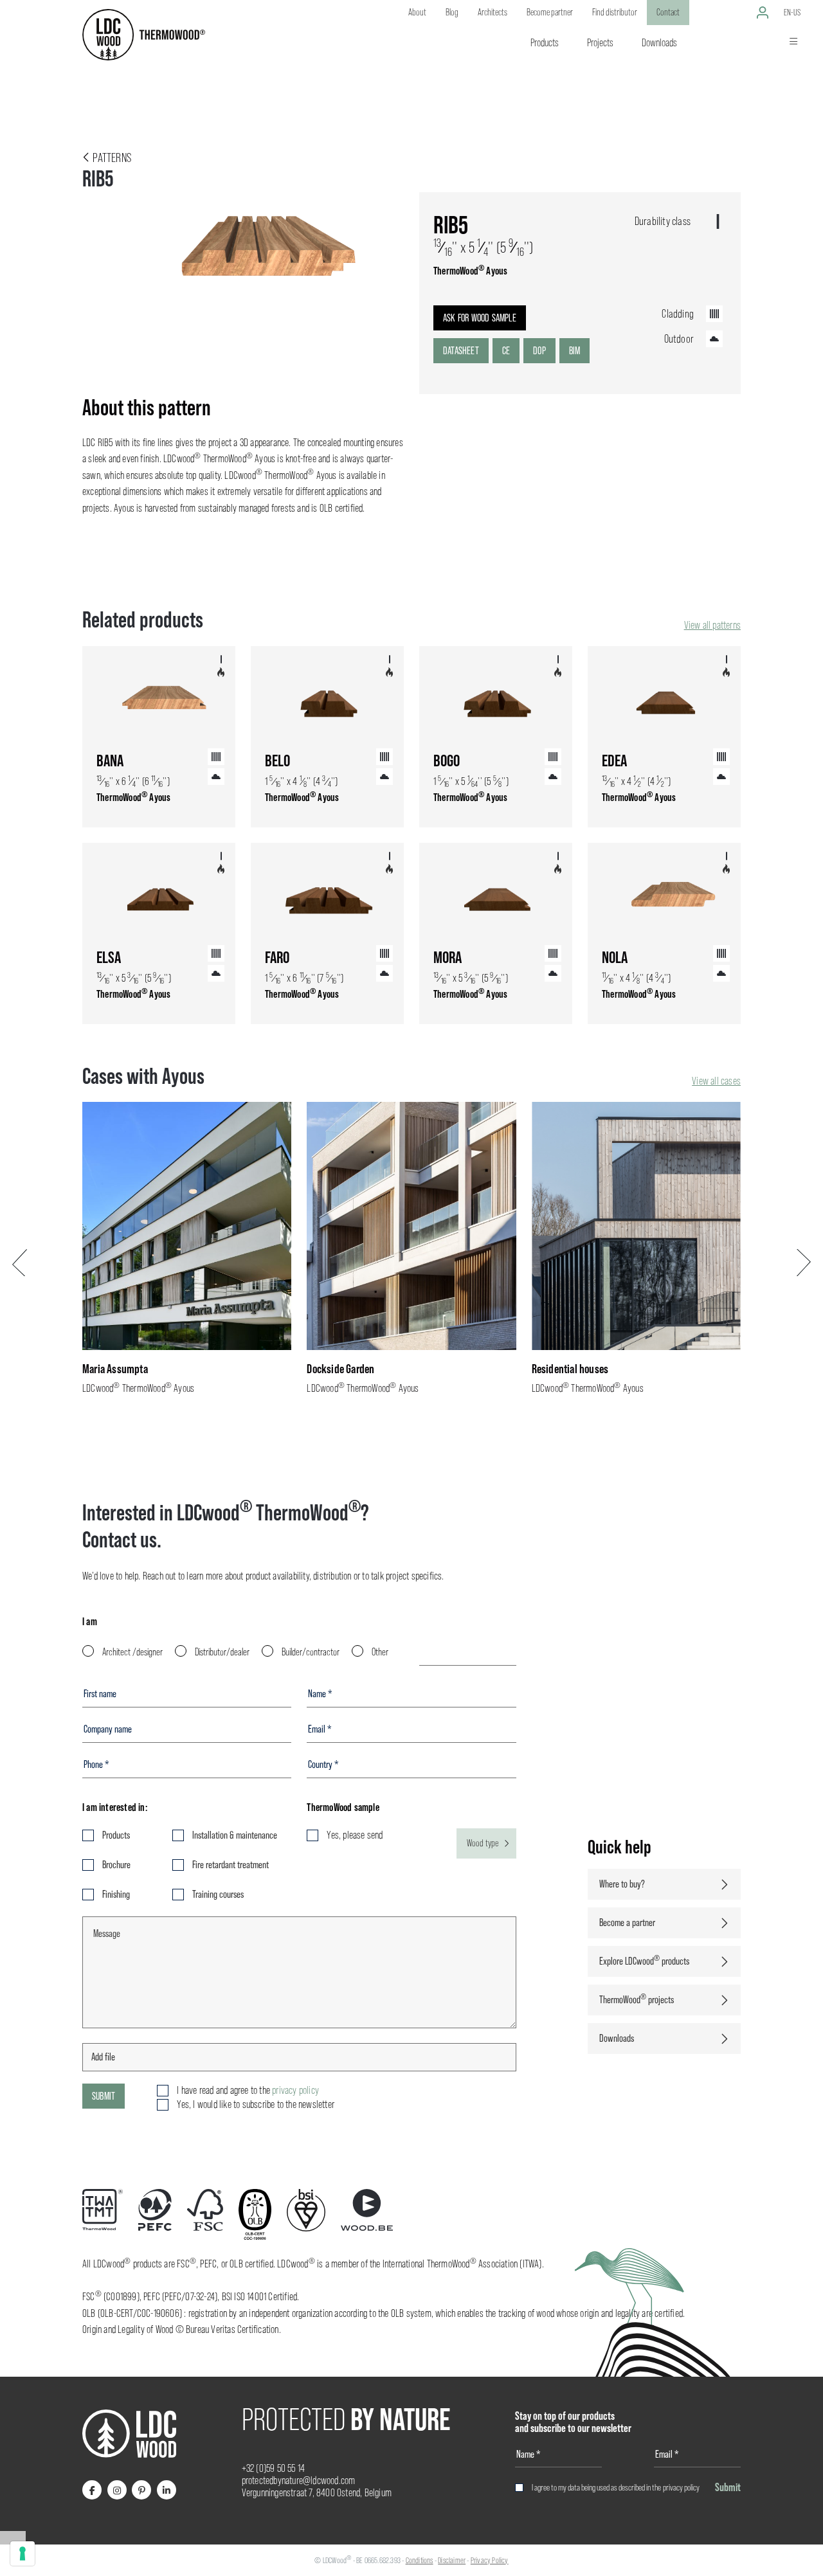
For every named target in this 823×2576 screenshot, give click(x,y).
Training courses (218, 1894)
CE (506, 351)
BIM (575, 351)
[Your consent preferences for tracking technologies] (23, 2553)
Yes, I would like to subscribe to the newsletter (256, 2104)
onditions (421, 2560)
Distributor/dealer (222, 1652)
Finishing (116, 1894)
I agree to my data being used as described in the (616, 2487)
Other (380, 1652)
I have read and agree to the (248, 2090)
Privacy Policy (490, 2560)
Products (116, 1835)
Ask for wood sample (480, 318)
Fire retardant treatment (231, 1865)
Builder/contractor (311, 1652)
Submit (104, 2096)
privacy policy (681, 2487)
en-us (792, 12)
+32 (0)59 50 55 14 (274, 2468)
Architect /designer (132, 1652)
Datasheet (461, 351)
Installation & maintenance (235, 1835)
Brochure (116, 1865)
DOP (539, 351)
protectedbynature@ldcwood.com (299, 2481)
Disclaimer (452, 2560)
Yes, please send (355, 1835)
